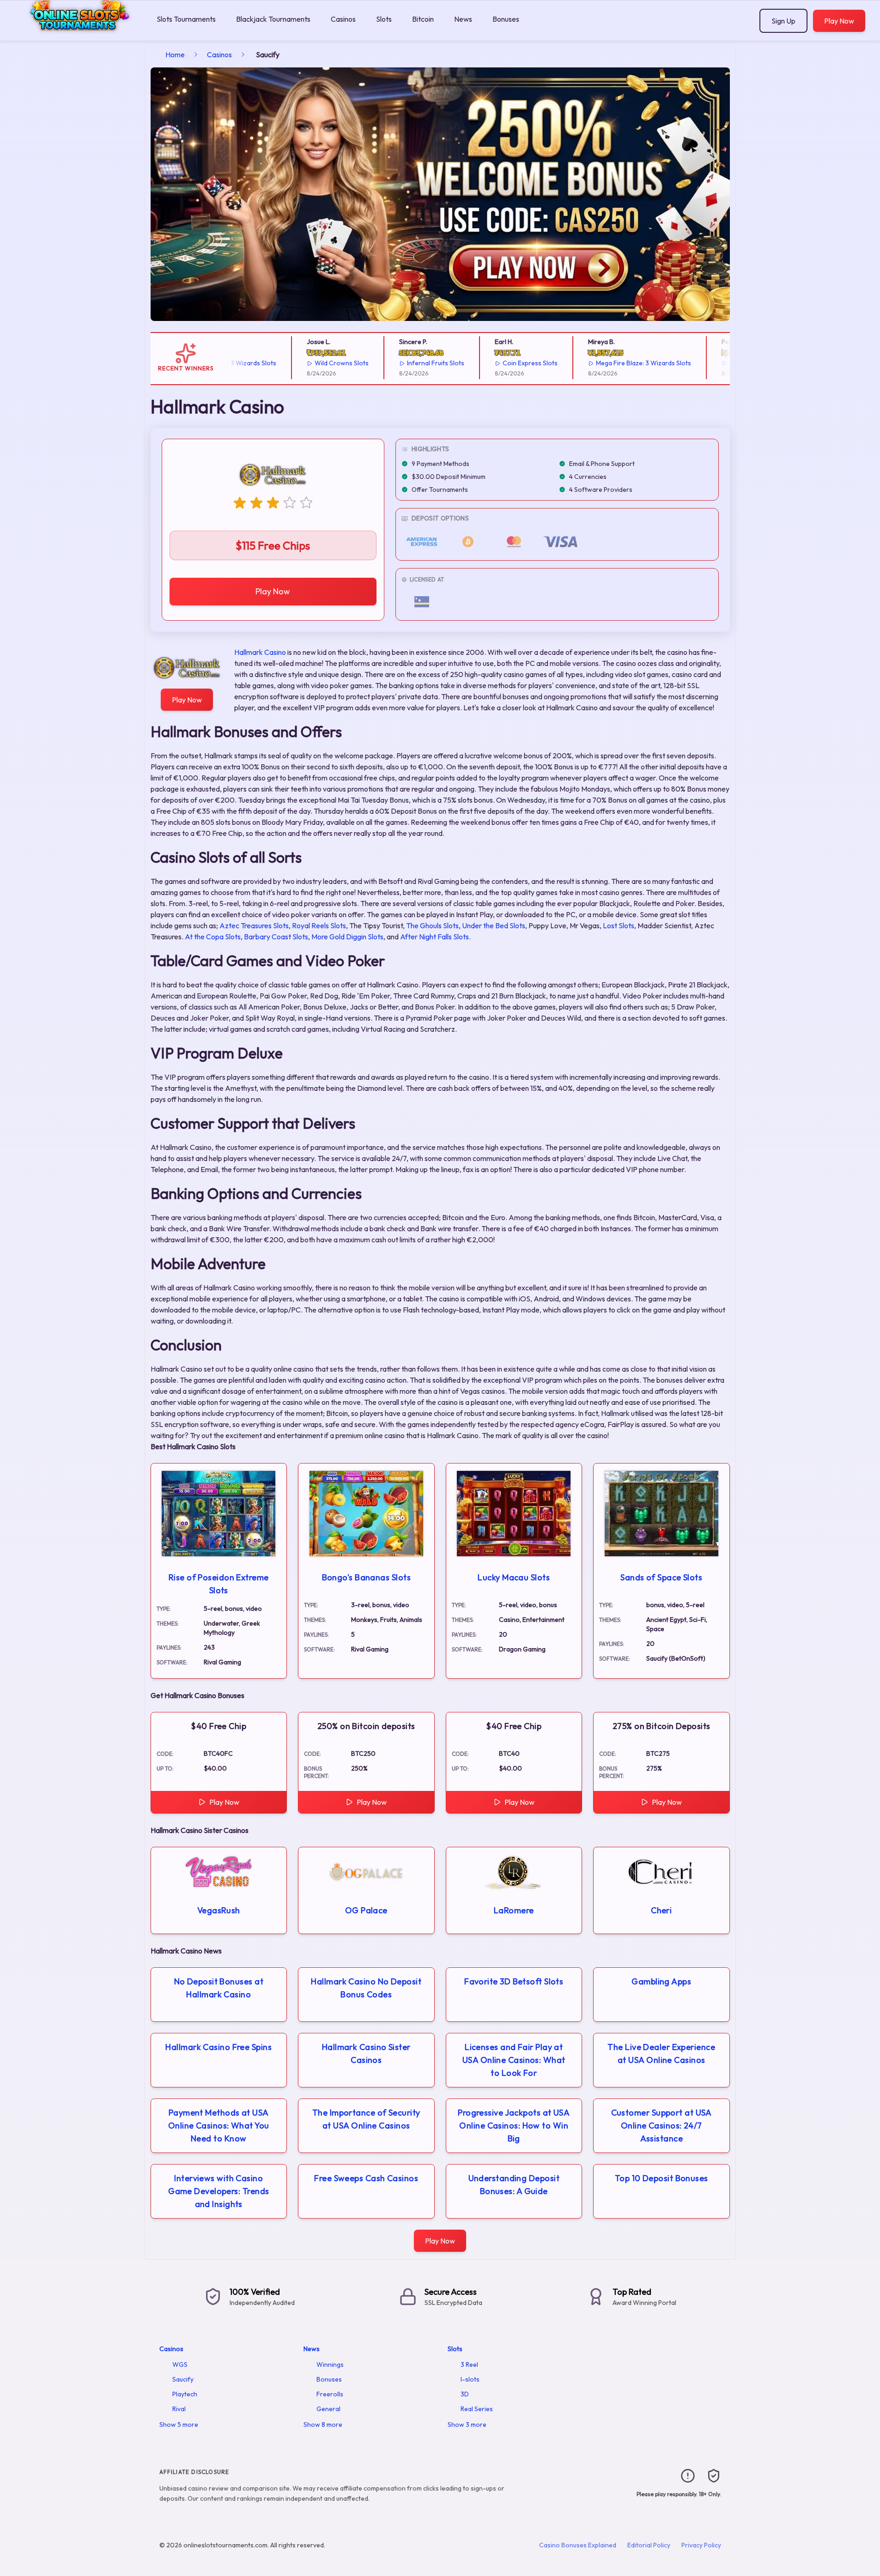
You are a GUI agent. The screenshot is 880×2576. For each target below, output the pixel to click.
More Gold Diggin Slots (347, 937)
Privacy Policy (701, 2545)
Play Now (839, 21)
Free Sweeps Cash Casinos (366, 2178)
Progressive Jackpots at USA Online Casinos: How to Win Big (514, 2126)
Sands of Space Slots (661, 1577)
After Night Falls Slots (434, 937)
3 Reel (469, 2364)
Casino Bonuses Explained (578, 2545)
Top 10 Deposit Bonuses (662, 2178)
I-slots (470, 2379)
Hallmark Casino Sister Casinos (366, 2053)
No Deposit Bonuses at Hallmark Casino (219, 1988)
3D (465, 2394)
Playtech (185, 2394)
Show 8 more (323, 2425)
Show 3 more (467, 2425)
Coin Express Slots (496, 363)
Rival (179, 2409)
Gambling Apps (661, 1981)
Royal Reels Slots (319, 925)
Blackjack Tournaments (273, 19)
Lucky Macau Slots (514, 1577)
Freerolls (330, 2394)
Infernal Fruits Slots (401, 363)
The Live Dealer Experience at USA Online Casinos (661, 2053)
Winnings (330, 2364)
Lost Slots (619, 925)
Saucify (183, 2379)
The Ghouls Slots (432, 925)
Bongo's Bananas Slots (366, 1577)
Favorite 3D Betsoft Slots (514, 1981)
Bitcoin (423, 19)
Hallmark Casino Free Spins (218, 2047)
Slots (384, 19)
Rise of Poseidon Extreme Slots (219, 1584)
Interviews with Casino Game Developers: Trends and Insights (218, 2191)
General (328, 2409)
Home (175, 54)
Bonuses (506, 19)
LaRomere (514, 1910)
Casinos (343, 19)
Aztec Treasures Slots (254, 925)
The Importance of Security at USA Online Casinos (366, 2119)
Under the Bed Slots (494, 925)
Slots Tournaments (186, 19)
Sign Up (783, 21)
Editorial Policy (649, 2545)
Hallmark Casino (260, 652)
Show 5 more (179, 2425)
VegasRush (219, 1910)
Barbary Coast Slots (276, 937)
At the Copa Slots (213, 937)
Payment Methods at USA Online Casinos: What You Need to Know (219, 2126)
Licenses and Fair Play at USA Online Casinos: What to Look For (514, 2060)
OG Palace (366, 1910)
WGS (180, 2364)
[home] (76, 34)
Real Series (477, 2409)
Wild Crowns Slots (307, 363)
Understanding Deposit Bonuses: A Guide (514, 2185)
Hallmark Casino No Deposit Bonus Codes (366, 1988)
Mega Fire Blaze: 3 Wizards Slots (609, 363)
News (463, 19)
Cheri (661, 1910)
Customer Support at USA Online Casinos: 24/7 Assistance (662, 2126)
